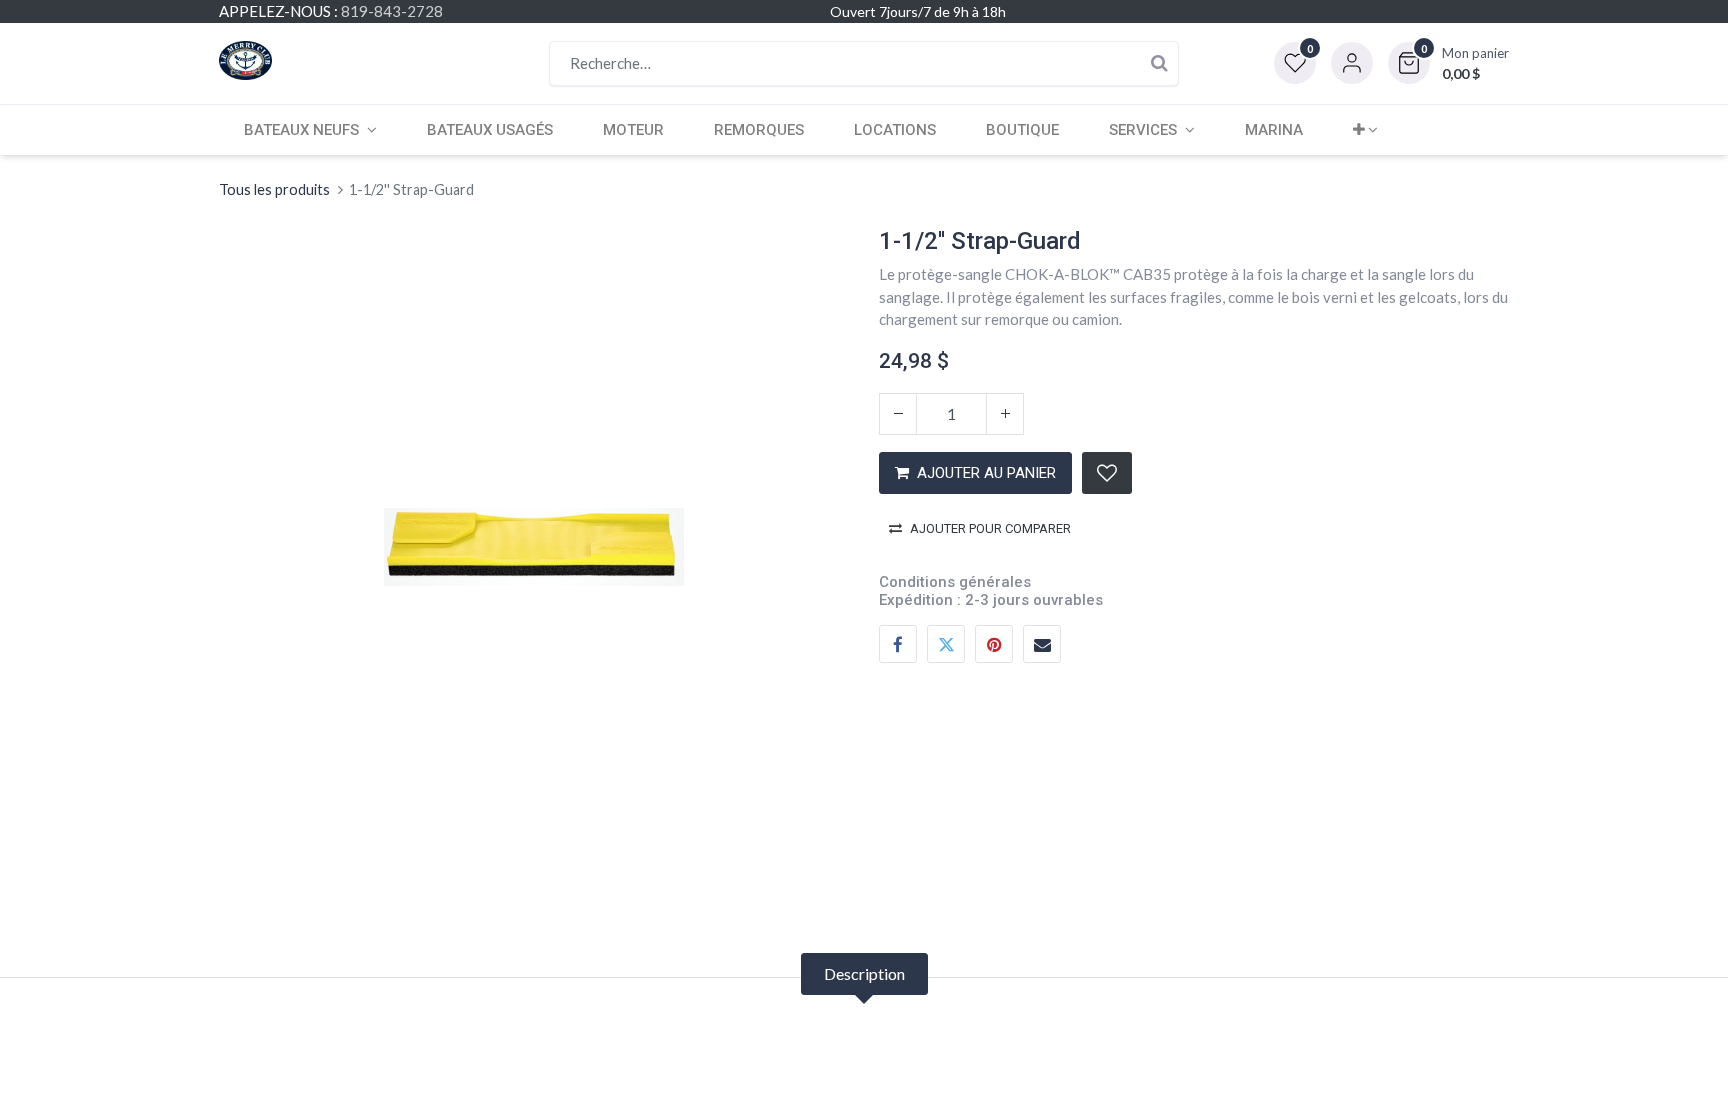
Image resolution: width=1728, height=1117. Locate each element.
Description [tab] (864, 973)
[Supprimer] (898, 414)
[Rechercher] (1159, 63)
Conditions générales (955, 582)
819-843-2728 (392, 11)
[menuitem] (490, 130)
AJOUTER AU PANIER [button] (986, 473)
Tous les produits (274, 189)
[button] (1448, 63)
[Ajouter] (1005, 414)
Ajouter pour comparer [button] (990, 528)
